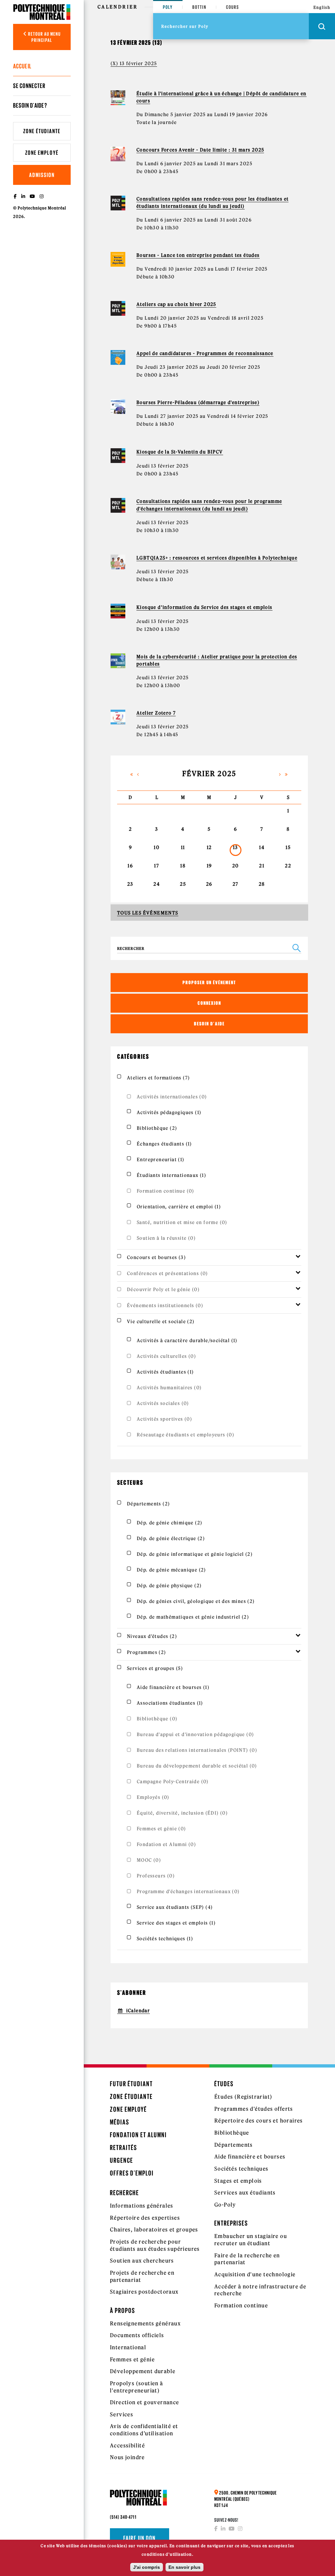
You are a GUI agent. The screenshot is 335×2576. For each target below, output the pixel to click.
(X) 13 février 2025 (134, 63)
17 (157, 866)
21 (262, 866)
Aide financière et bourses (250, 2157)
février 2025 (209, 774)
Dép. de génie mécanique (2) (171, 1570)
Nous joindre (127, 2457)
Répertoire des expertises (145, 2218)
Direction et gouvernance (145, 2402)
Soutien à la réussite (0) (166, 1238)
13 (236, 847)
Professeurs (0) (156, 1876)
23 (130, 884)
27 (236, 884)
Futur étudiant (131, 2084)
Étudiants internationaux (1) (171, 1175)
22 (288, 866)
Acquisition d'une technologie (255, 2274)
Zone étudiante (42, 131)
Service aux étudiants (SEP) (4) (175, 1907)
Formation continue (241, 2305)
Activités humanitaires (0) (169, 1388)
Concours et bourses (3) (156, 1257)
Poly (168, 7)
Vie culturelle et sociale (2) (161, 1322)
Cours (233, 7)
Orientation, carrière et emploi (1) (179, 1207)
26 (209, 884)
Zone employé (42, 153)
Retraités (123, 2148)
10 (157, 847)
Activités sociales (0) (163, 1403)
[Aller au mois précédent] (138, 774)
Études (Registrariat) (243, 2097)
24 (157, 884)
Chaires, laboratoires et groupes (154, 2230)
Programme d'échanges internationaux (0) (188, 1892)
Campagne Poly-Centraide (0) (173, 1782)
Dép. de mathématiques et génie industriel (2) (193, 1617)
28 (262, 884)
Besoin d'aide (209, 1024)
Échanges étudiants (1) (164, 1144)
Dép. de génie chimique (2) (169, 1523)
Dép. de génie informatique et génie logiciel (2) (195, 1554)
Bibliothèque (232, 2133)
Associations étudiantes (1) (170, 1703)
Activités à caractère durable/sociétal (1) (187, 1341)
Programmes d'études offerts (254, 2109)
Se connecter (29, 86)
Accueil (22, 66)
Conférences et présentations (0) (167, 1273)
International (128, 2347)
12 (209, 847)
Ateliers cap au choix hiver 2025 (176, 304)
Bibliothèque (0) (157, 1719)
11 (183, 847)
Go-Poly (225, 2205)
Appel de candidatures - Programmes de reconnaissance (205, 353)
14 (262, 847)
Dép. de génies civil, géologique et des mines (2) (196, 1601)
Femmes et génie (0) (161, 1829)
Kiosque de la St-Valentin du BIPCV (180, 452)
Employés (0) (153, 1797)
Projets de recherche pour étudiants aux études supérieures (155, 2245)
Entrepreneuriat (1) (161, 1160)
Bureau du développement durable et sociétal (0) (197, 1766)
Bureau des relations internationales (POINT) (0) (197, 1750)
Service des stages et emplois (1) (176, 1923)
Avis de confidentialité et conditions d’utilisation (144, 2430)
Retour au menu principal (44, 37)
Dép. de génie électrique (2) (171, 1538)
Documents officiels (137, 2335)
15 (288, 847)
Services (122, 2414)
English (322, 7)
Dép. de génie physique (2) (169, 1586)
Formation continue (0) (166, 1191)
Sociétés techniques (241, 2169)
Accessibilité (127, 2445)
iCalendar (138, 2011)
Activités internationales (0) (172, 1097)
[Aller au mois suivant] (280, 774)
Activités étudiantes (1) (165, 1372)
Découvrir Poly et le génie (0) (163, 1289)
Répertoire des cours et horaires (259, 2121)
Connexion (209, 1003)
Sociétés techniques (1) (165, 1939)
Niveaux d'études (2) (152, 1636)
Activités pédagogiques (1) (169, 1112)
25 (183, 884)
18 (183, 866)
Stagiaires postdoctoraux (144, 2292)
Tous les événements (148, 913)
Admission (42, 175)
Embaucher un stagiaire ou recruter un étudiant (251, 2240)
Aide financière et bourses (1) (173, 1687)
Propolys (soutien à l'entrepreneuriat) (137, 2387)
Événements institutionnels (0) (165, 1306)
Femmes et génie (132, 2359)
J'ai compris (147, 2567)
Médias (120, 2122)
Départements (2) (148, 1504)
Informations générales (142, 2206)
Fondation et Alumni (138, 2135)
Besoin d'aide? (30, 105)
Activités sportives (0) (164, 1419)
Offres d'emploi (132, 2173)
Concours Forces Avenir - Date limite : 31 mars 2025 (200, 150)
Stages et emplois (238, 2181)
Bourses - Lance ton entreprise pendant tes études (198, 255)
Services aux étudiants (245, 2193)
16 (130, 866)
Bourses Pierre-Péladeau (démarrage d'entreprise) (198, 402)
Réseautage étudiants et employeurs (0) (185, 1435)
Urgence (122, 2160)
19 (209, 866)
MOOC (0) (149, 1860)
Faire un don (140, 2538)
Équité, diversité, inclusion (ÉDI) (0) (182, 1813)
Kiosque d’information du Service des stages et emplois (204, 607)
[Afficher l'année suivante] (287, 774)
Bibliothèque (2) (157, 1128)
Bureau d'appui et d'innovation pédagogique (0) (195, 1734)
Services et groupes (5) (155, 1668)
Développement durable (143, 2371)
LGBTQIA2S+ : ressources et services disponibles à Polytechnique (217, 558)
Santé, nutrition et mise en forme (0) (182, 1222)
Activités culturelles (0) (166, 1356)
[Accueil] (42, 12)
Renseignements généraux (145, 2323)
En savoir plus (185, 2567)
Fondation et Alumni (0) (166, 1844)
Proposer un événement (209, 982)
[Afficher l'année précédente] (132, 774)
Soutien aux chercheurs (142, 2261)
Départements (234, 2145)
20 (236, 866)
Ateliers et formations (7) (158, 1078)
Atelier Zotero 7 (156, 713)
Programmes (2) (147, 1652)
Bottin (199, 7)
